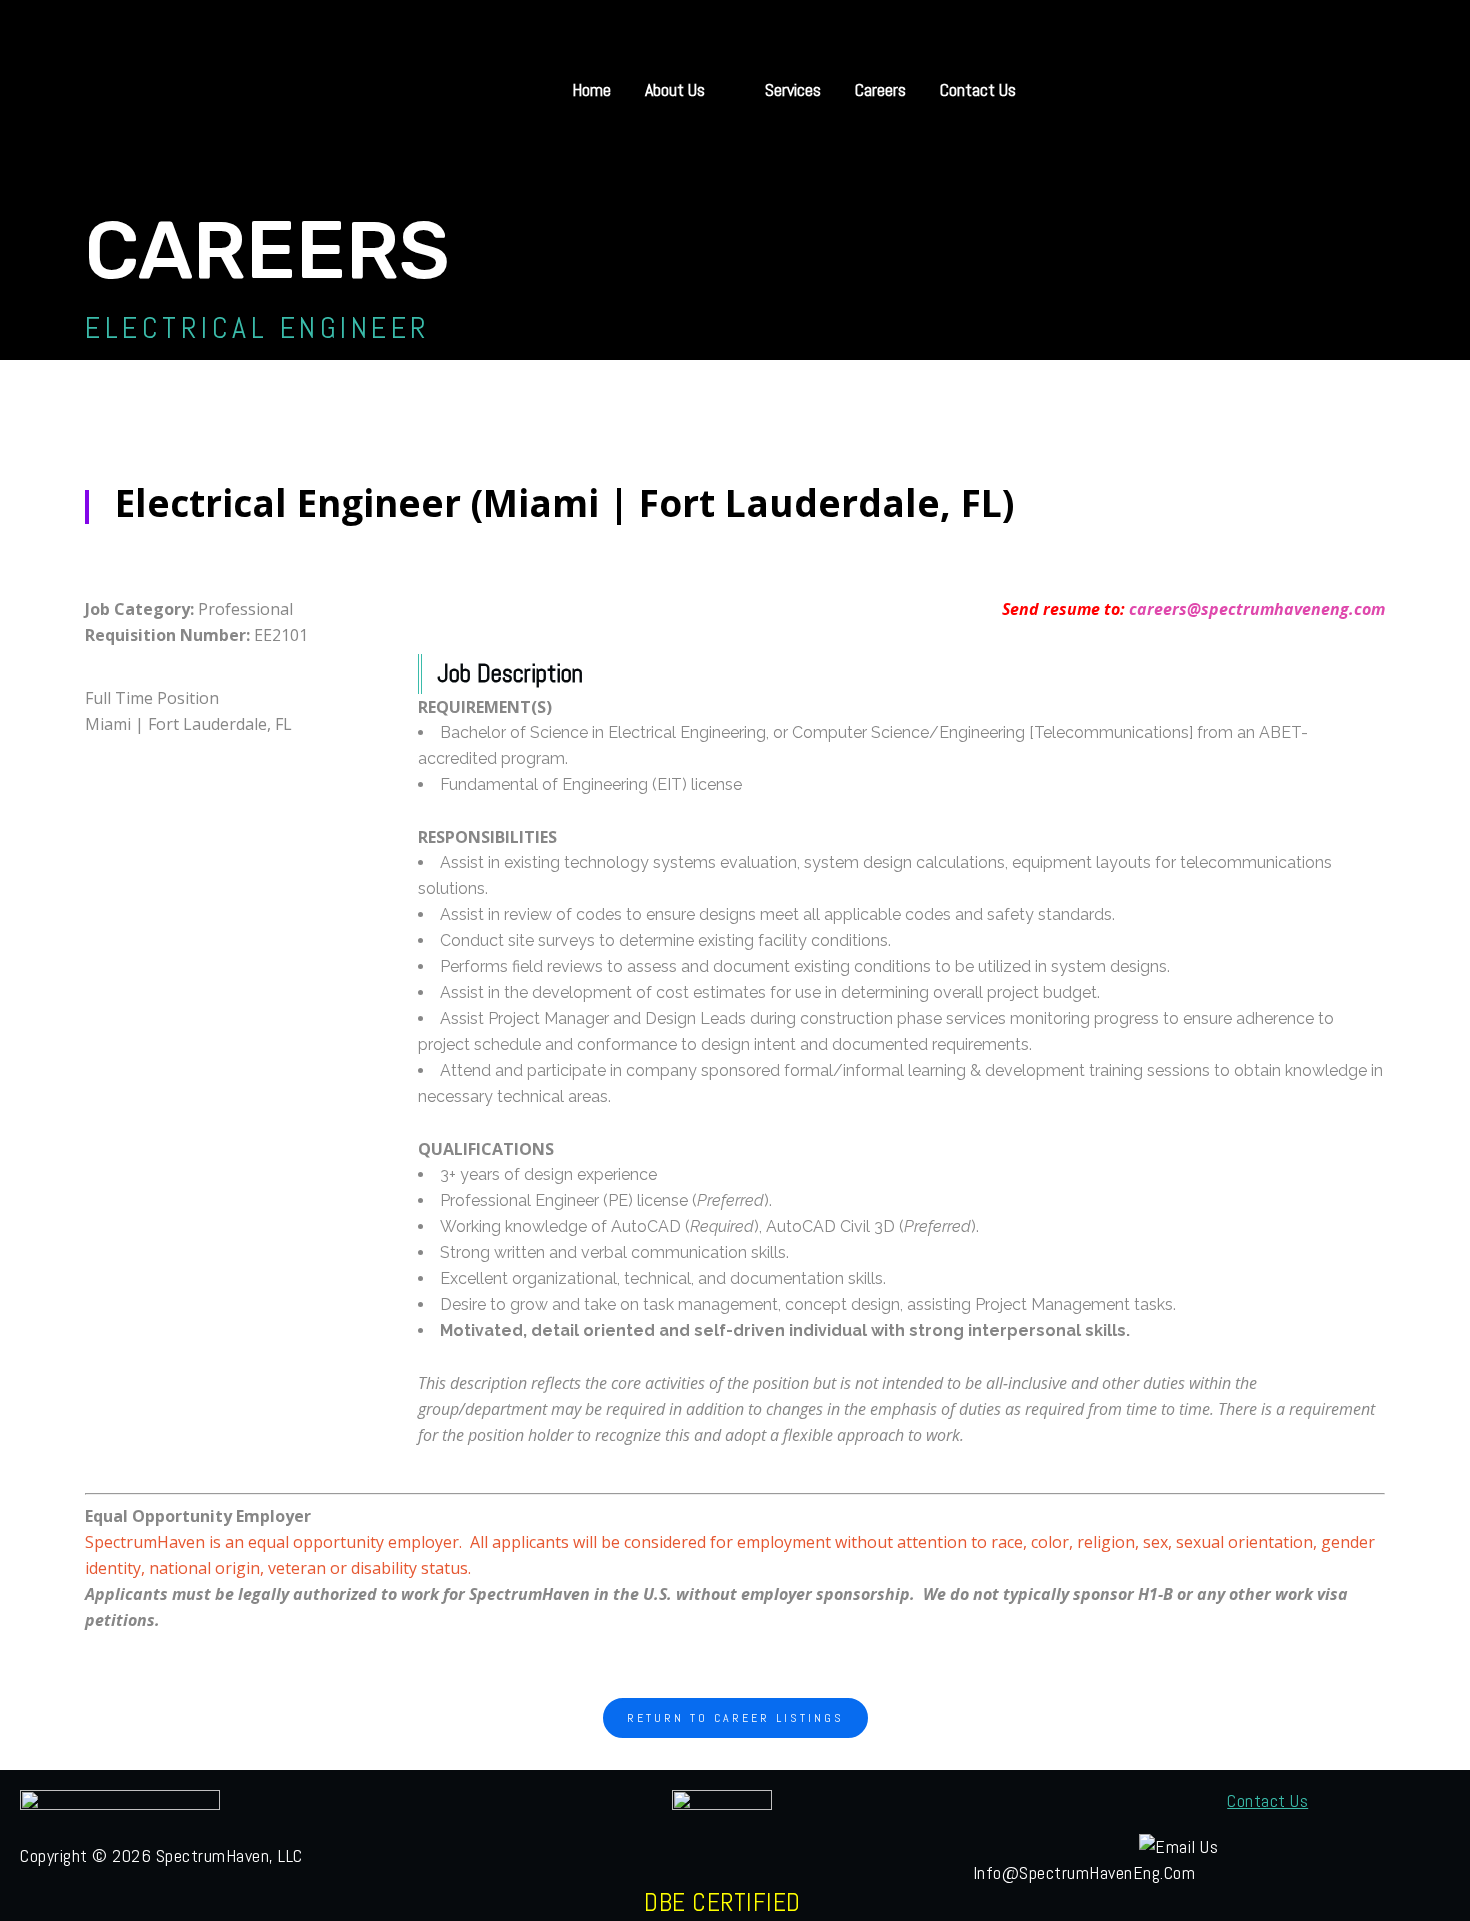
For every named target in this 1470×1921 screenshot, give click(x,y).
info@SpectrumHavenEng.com (1084, 1872)
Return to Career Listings (735, 1718)
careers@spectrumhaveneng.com (1257, 609)
